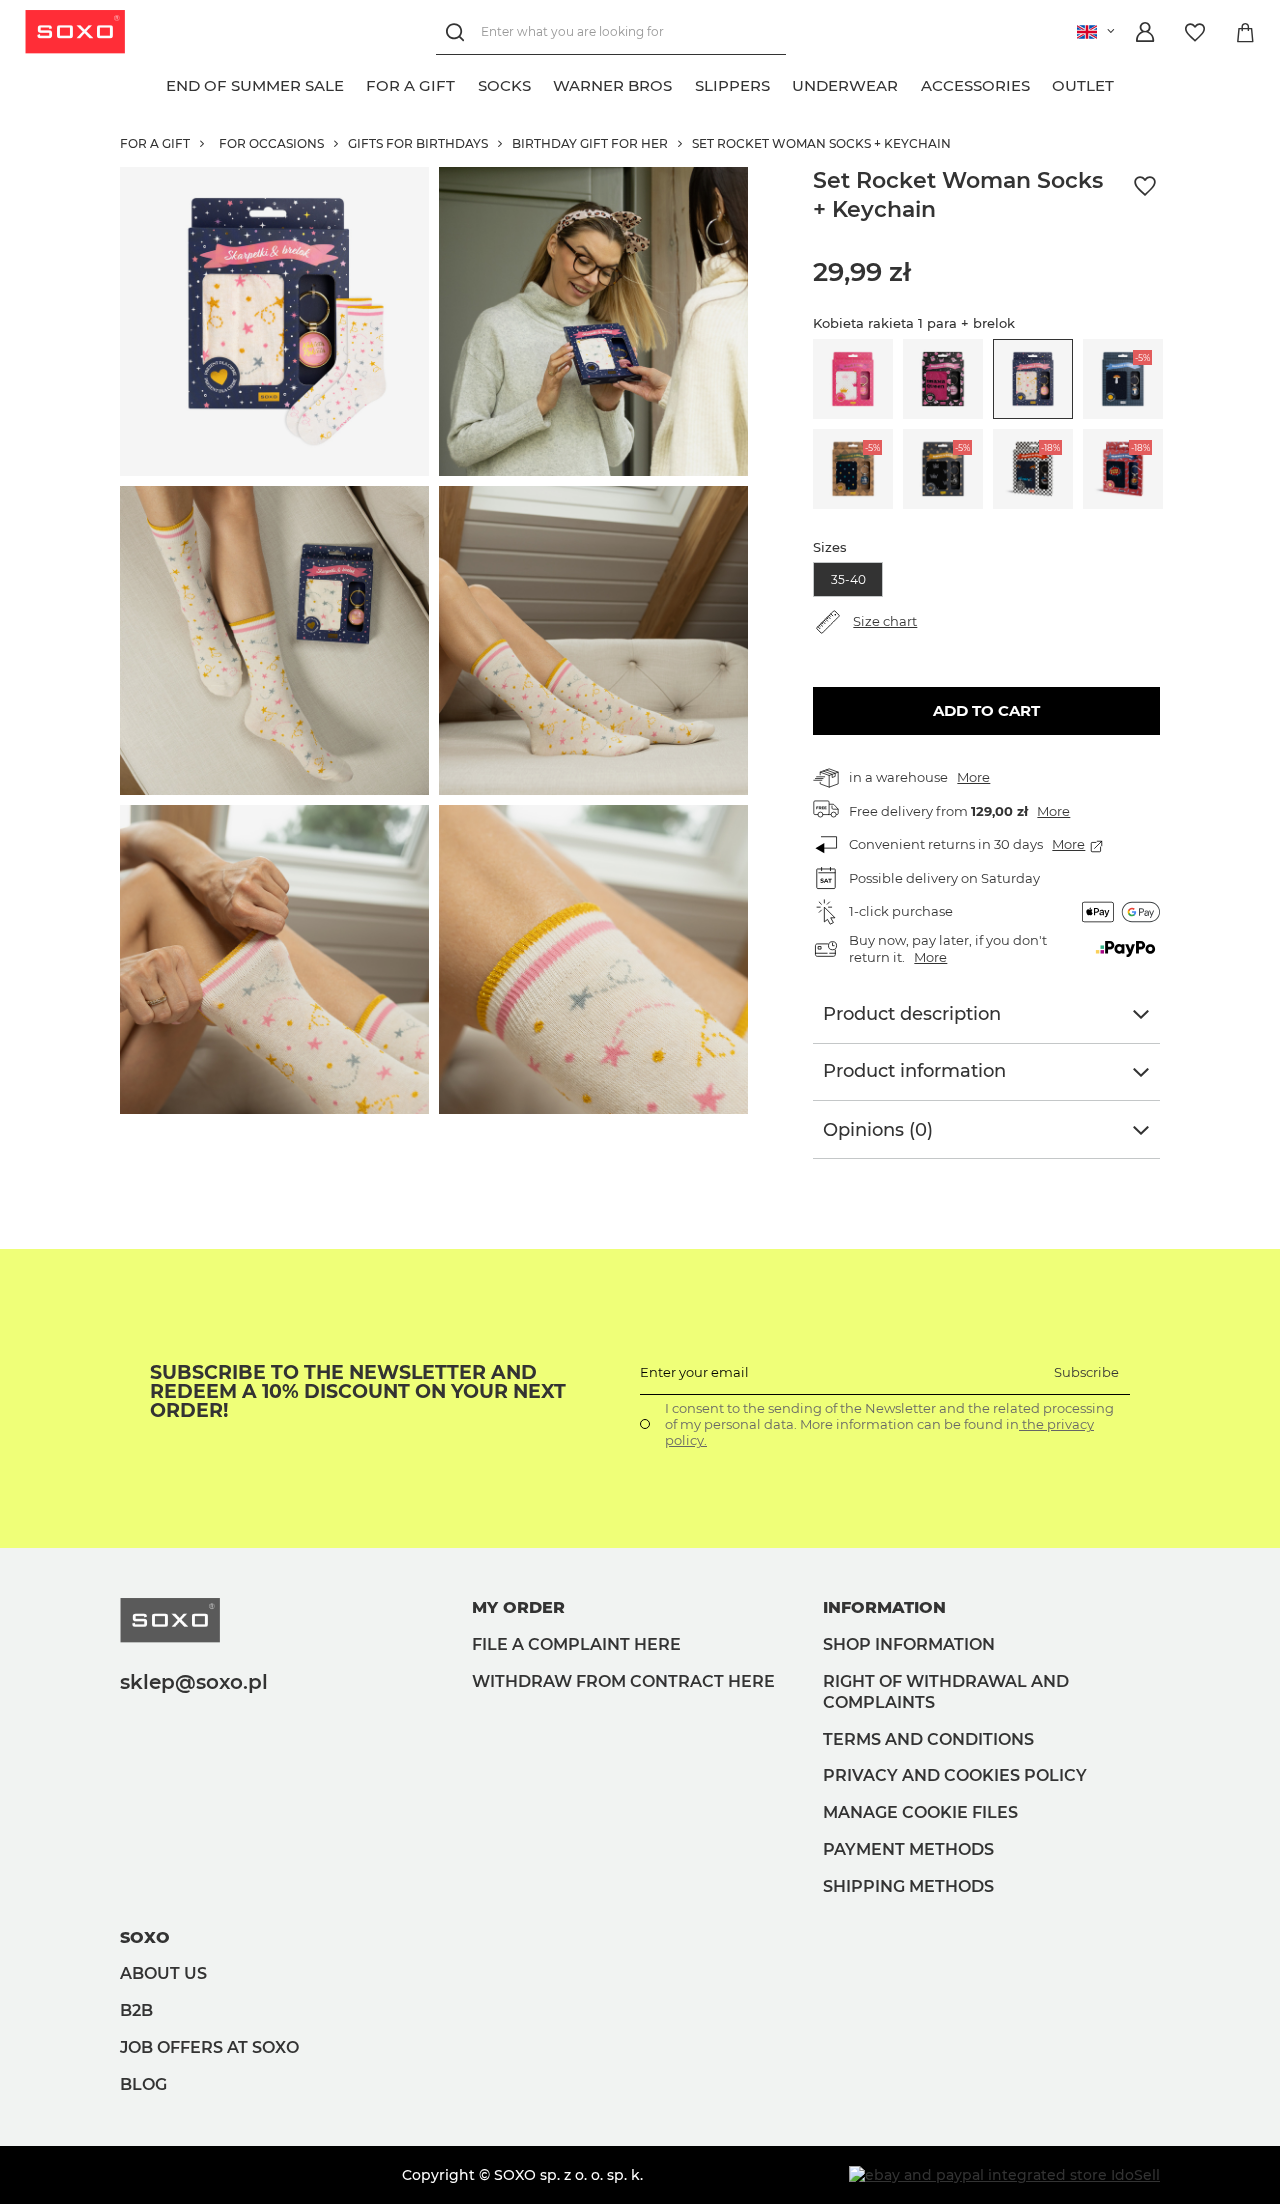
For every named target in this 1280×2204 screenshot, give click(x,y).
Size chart (885, 621)
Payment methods (908, 1849)
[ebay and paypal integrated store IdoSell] (1004, 2175)
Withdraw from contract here (623, 1681)
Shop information (909, 1644)
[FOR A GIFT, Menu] (467, 83)
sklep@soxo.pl (194, 1682)
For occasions (271, 143)
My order (518, 1607)
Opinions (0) (878, 1130)
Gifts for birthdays (418, 143)
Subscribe (1086, 1372)
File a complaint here (576, 1644)
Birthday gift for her (590, 143)
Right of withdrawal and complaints (946, 1692)
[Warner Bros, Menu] (684, 83)
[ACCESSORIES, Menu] (1041, 83)
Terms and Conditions (928, 1739)
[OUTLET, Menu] (1126, 83)
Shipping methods (908, 1886)
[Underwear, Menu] (910, 83)
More (973, 777)
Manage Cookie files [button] (920, 1812)
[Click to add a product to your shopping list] (1145, 186)
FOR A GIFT (155, 143)
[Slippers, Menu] (781, 83)
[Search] (458, 32)
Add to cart (986, 710)
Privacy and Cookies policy (955, 1775)
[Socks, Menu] (542, 83)
